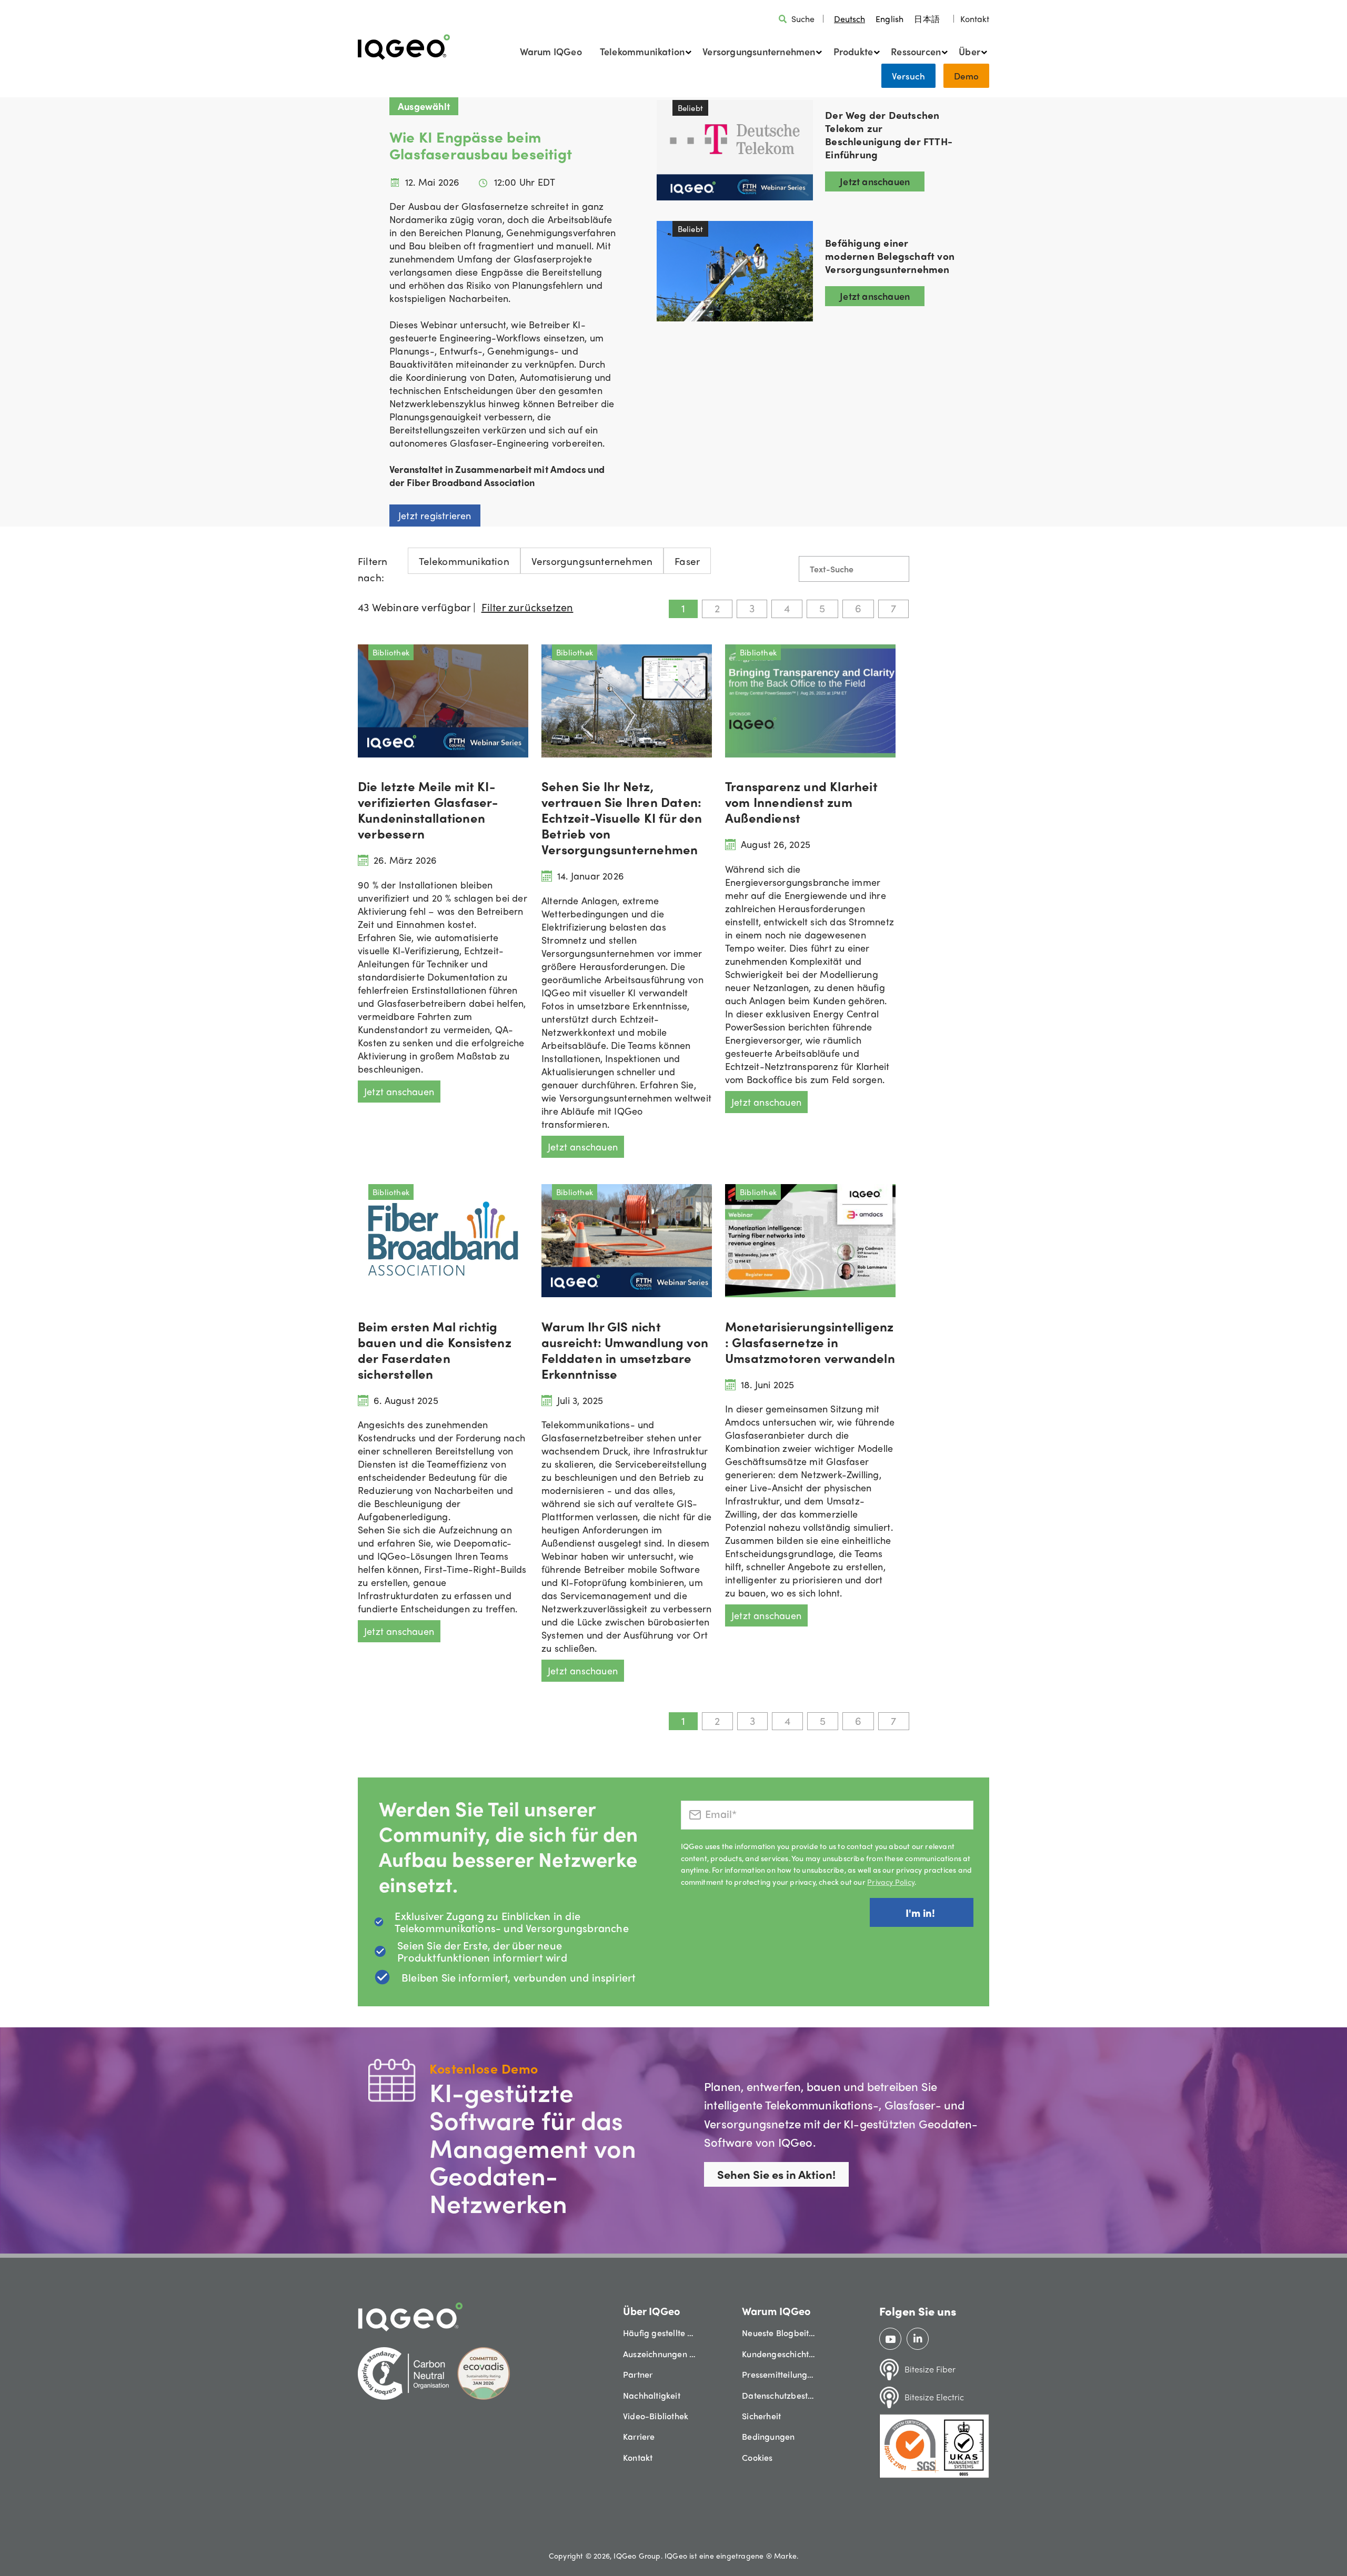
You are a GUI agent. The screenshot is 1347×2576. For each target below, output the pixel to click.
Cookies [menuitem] (757, 2457)
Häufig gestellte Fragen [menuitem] (660, 2333)
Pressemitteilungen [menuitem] (779, 2374)
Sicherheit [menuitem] (761, 2416)
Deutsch (850, 19)
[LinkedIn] (918, 2339)
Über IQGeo (652, 2311)
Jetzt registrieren (435, 515)
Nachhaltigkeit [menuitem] (652, 2395)
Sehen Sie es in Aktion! (776, 2174)
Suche (803, 19)
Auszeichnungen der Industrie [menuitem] (660, 2354)
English (889, 19)
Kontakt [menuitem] (638, 2457)
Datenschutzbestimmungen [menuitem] (779, 2395)
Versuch (908, 76)
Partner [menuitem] (638, 2374)
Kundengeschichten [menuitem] (779, 2354)
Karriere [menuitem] (639, 2436)
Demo (966, 76)
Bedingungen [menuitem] (768, 2436)
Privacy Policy (891, 1882)
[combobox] (850, 19)
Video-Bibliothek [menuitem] (656, 2416)
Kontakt (975, 19)
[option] (889, 19)
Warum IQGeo (551, 51)
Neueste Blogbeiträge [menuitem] (779, 2333)
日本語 (927, 19)
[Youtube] (891, 2339)
